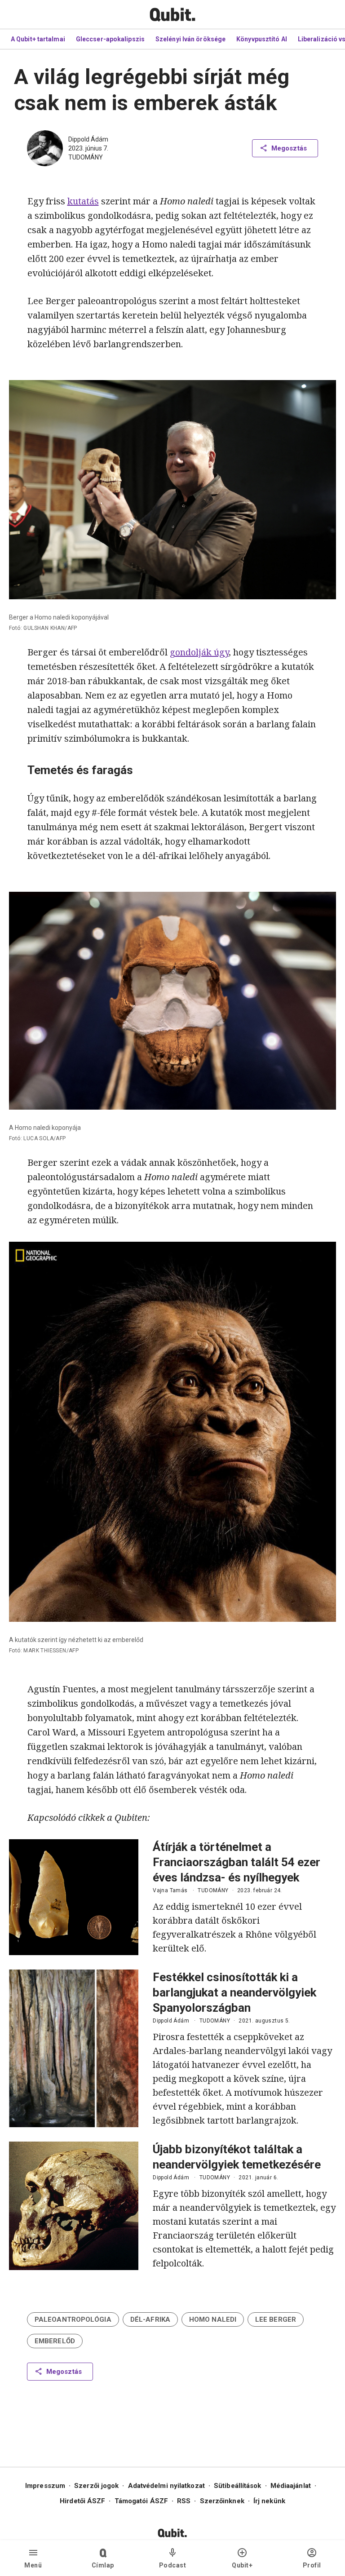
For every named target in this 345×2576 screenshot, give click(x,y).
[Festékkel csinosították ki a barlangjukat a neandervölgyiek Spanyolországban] (74, 2048)
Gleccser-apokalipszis (110, 39)
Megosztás (289, 148)
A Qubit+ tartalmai (38, 39)
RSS (184, 2501)
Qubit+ (242, 2565)
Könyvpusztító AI (262, 39)
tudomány (86, 157)
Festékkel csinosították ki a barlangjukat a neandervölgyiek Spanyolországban (234, 1992)
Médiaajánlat (291, 2486)
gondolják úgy (199, 652)
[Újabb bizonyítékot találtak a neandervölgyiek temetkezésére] (74, 2206)
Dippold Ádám (88, 139)
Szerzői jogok (96, 2486)
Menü (33, 2565)
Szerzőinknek (222, 2501)
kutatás (83, 201)
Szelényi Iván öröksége (190, 39)
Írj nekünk (269, 2501)
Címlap (103, 2565)
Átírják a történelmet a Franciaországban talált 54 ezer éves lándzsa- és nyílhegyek (237, 1862)
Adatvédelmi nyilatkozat (166, 2486)
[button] (73, 2319)
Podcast (173, 2565)
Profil (312, 2565)
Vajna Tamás (170, 1890)
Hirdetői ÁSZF (82, 2501)
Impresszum (45, 2486)
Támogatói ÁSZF (141, 2501)
